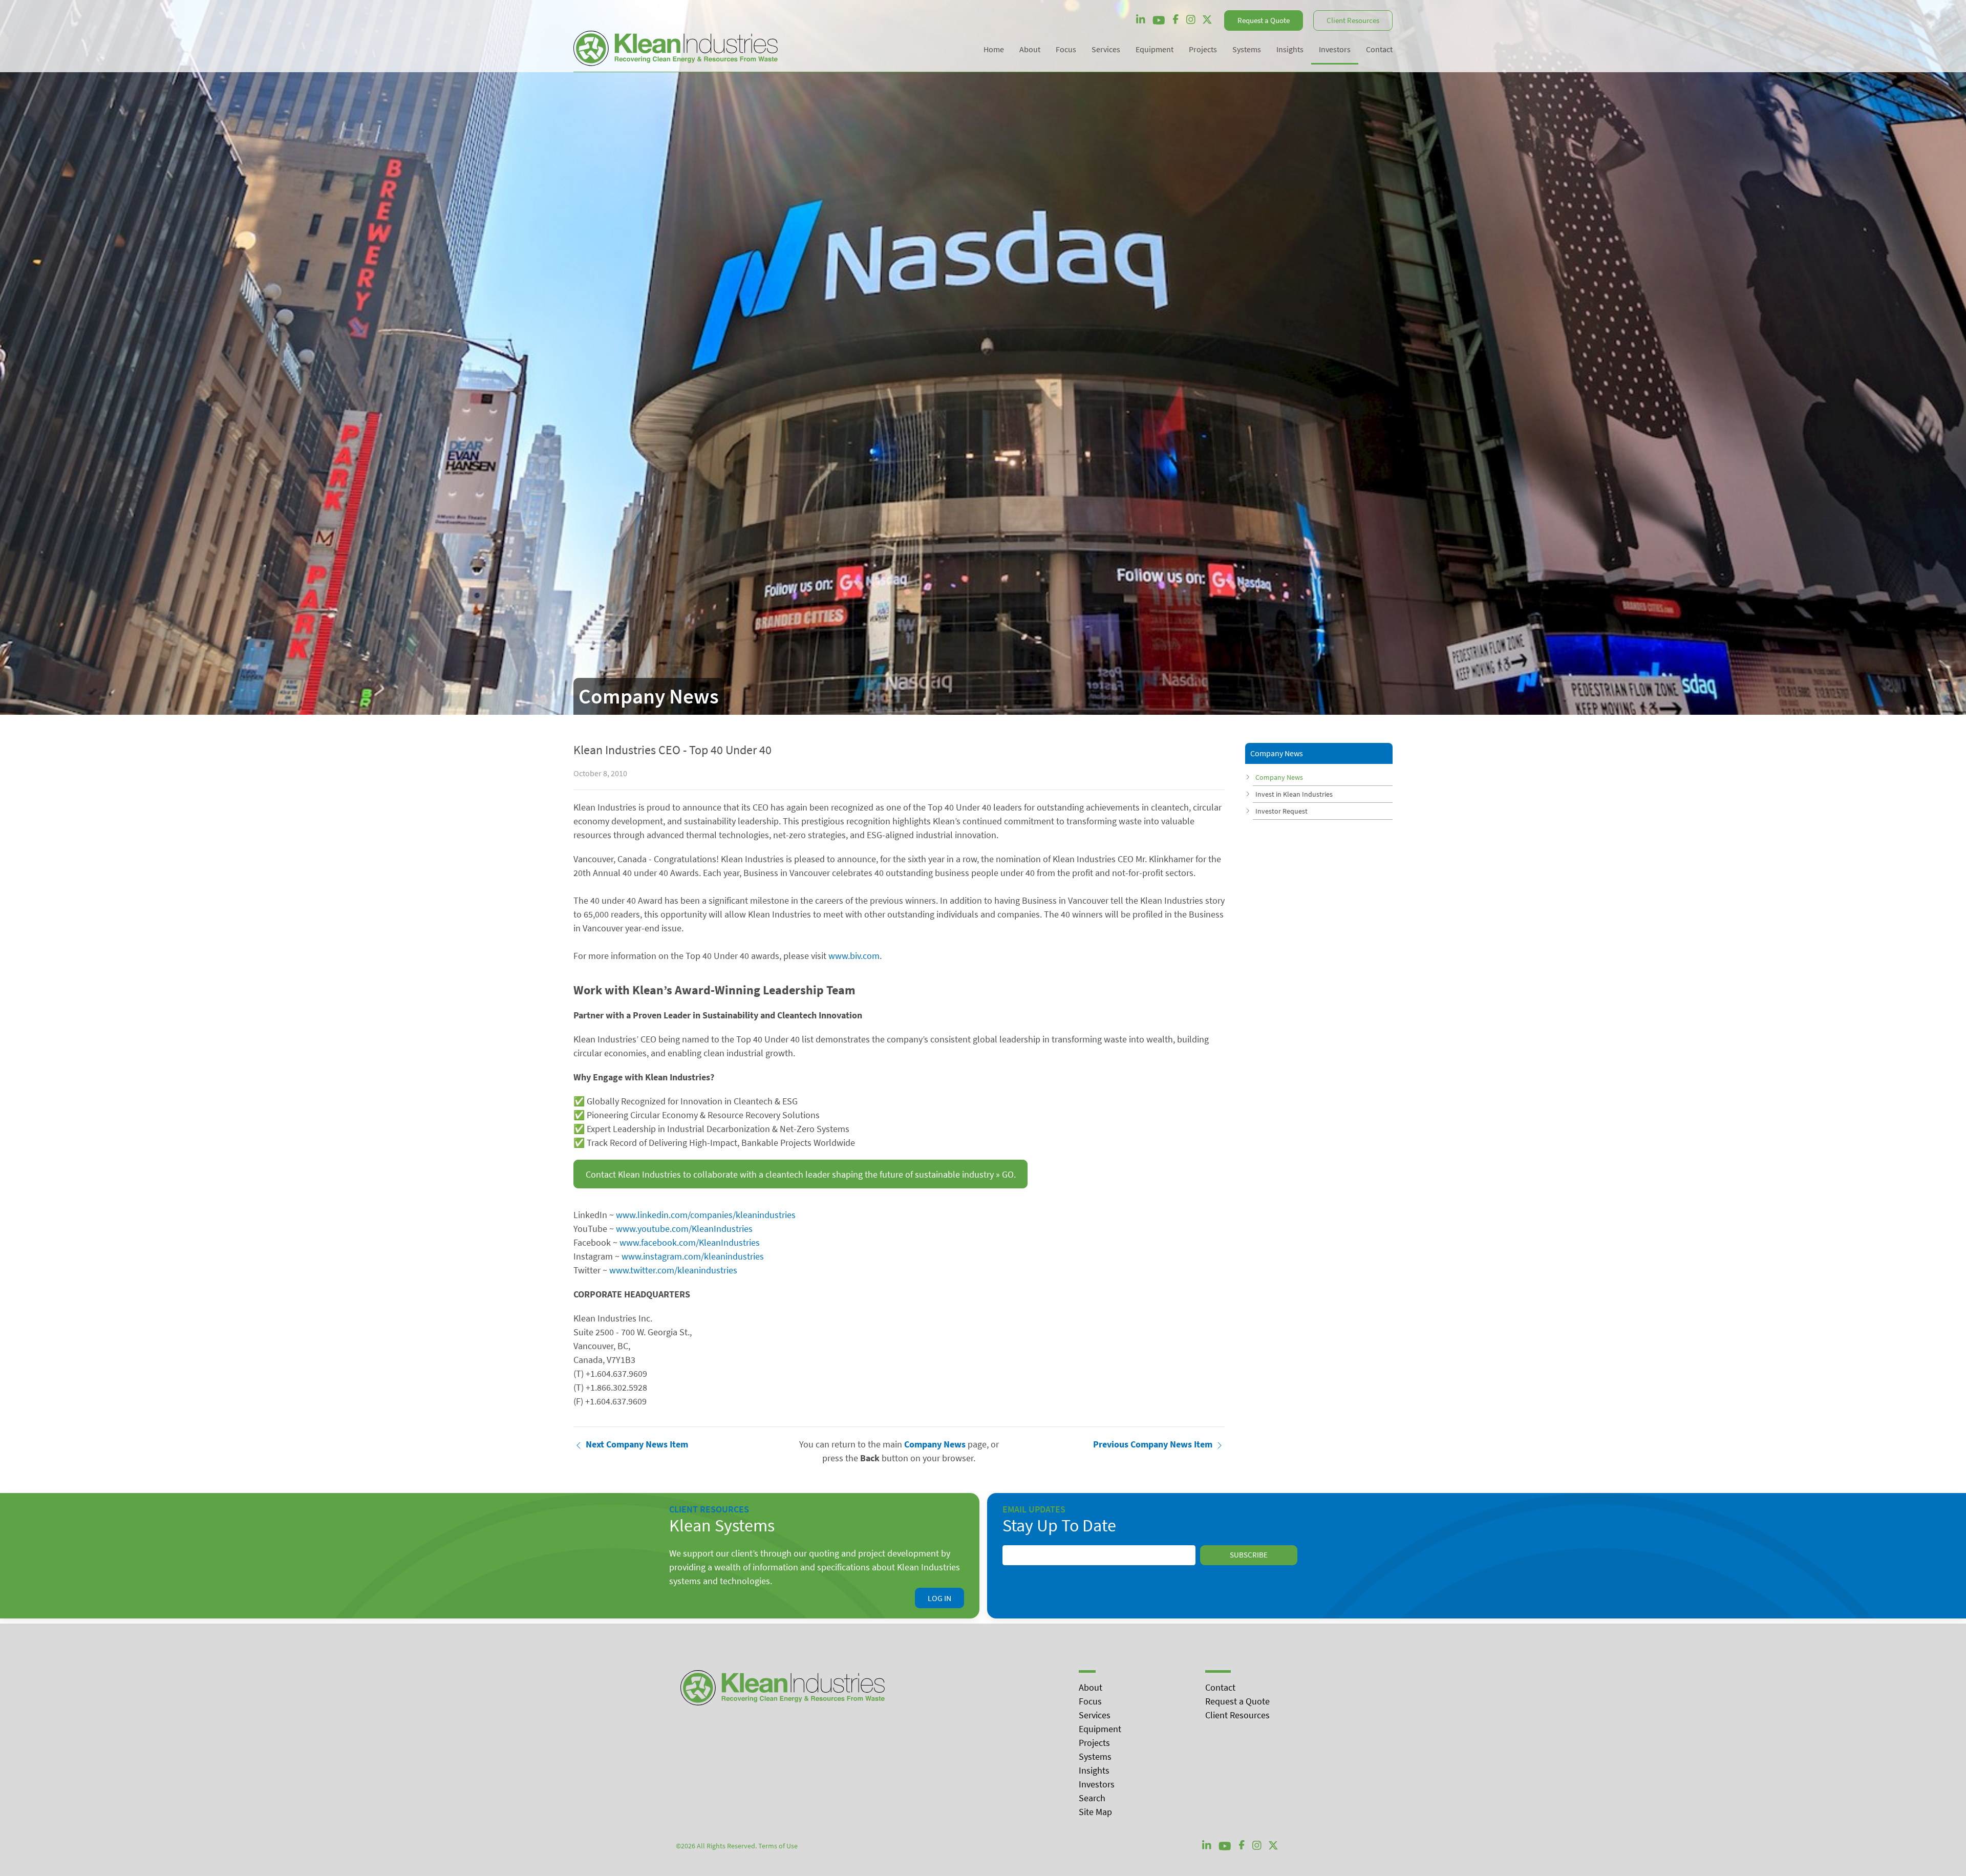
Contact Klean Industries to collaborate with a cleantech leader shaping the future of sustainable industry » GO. (801, 1174)
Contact (1220, 1687)
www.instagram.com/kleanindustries (693, 1256)
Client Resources (1353, 20)
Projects (1094, 1743)
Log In (939, 1598)
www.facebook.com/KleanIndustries (690, 1242)
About (1091, 1687)
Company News (1279, 777)
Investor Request (1281, 811)
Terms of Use (778, 1846)
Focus (1090, 1701)
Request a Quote (1264, 20)
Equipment (1100, 1729)
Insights (1094, 1770)
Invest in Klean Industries (1294, 794)
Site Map (1095, 1812)
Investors (1097, 1784)
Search (1092, 1798)
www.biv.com (854, 956)
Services (1095, 1715)
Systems (1095, 1756)
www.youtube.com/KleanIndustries (684, 1229)
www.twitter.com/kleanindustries (673, 1270)
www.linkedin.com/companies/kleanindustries (706, 1215)
